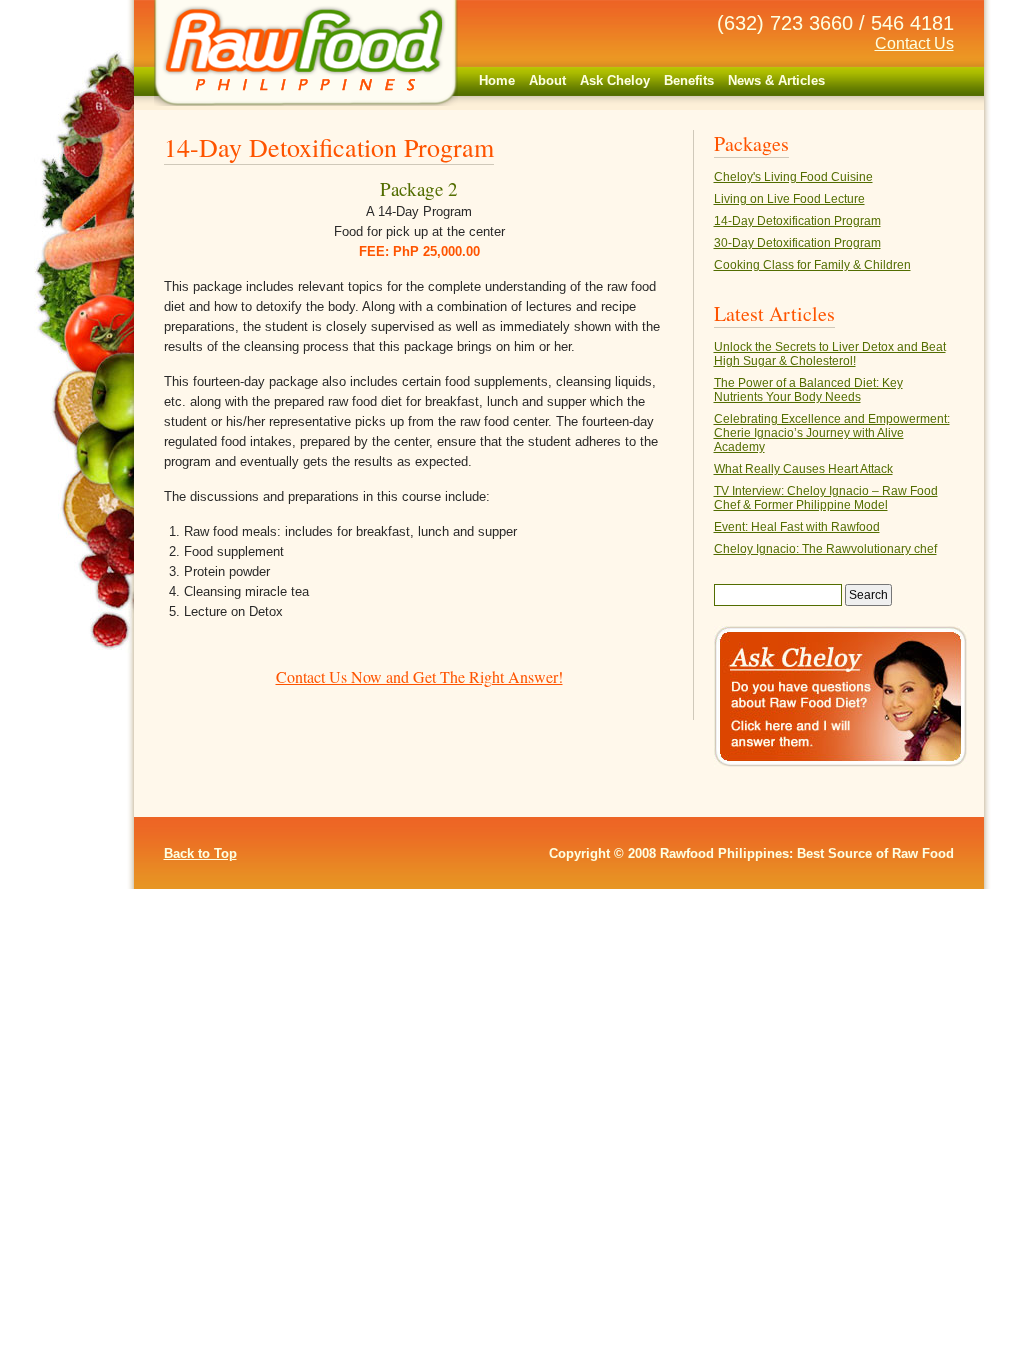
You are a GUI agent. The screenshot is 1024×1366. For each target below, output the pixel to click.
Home (497, 80)
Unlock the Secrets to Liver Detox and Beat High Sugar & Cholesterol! (830, 354)
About (547, 80)
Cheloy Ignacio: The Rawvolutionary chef (825, 549)
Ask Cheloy (615, 80)
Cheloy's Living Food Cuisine (793, 177)
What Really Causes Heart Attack (803, 469)
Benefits (689, 80)
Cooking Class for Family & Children (812, 265)
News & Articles (776, 80)
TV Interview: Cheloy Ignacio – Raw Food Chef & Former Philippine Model (826, 498)
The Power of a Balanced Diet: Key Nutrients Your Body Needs (808, 390)
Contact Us (914, 43)
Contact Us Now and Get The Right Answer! (419, 676)
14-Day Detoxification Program (797, 221)
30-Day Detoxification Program (797, 243)
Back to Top (200, 853)
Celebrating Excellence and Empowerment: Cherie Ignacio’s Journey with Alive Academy (832, 433)
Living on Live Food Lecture (789, 199)
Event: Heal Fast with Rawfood (797, 527)
